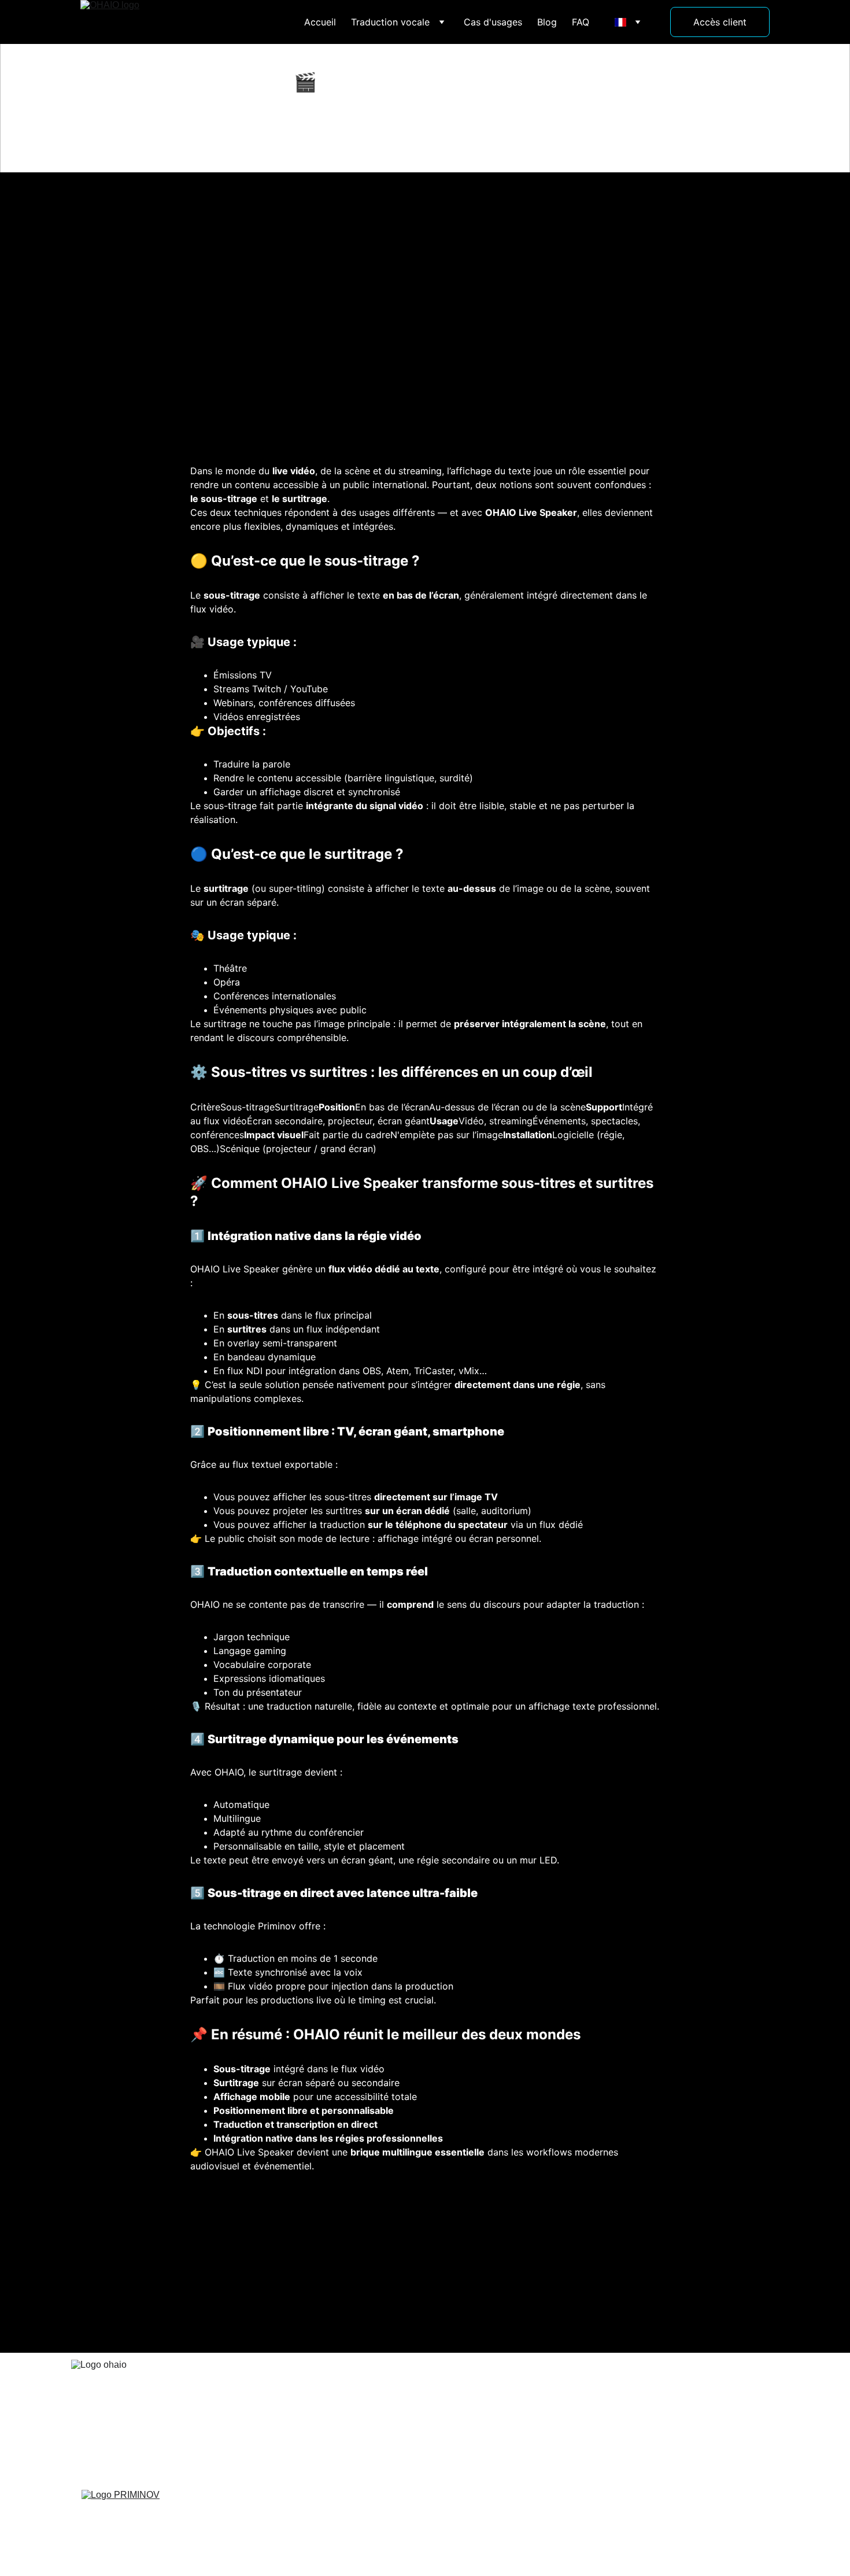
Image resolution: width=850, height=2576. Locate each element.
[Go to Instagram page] (634, 2416)
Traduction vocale (390, 22)
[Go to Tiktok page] (655, 2416)
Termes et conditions (508, 2503)
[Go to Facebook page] (612, 2416)
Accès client (720, 22)
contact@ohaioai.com (475, 2418)
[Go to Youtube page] (677, 2416)
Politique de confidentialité (378, 2503)
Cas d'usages (493, 22)
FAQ (581, 22)
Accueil (320, 22)
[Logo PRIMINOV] (146, 2508)
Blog (547, 22)
